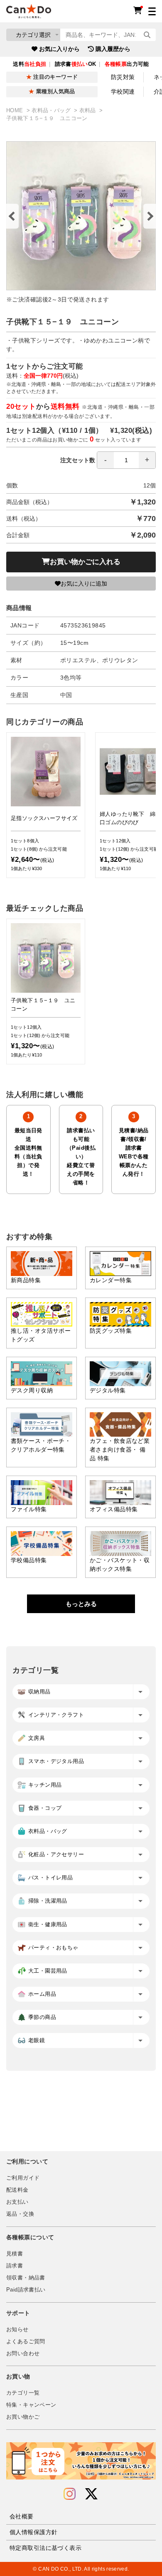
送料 (29, 64)
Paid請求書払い (26, 2290)
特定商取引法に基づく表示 (45, 2548)
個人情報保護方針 (33, 2532)
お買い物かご (23, 2417)
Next (150, 216)
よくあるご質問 (26, 2342)
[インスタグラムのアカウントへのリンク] (70, 2494)
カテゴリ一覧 (23, 2393)
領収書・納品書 (26, 2278)
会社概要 (22, 2516)
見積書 (15, 2254)
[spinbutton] (126, 460)
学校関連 (123, 92)
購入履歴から (113, 49)
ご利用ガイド (23, 2178)
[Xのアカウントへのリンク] (91, 2494)
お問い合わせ (23, 2354)
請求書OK (76, 64)
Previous (12, 216)
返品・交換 (20, 2214)
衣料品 (89, 111)
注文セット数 (78, 460)
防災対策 (123, 77)
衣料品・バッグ (52, 111)
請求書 (15, 2266)
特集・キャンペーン (31, 2405)
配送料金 (17, 2190)
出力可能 (127, 64)
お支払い (17, 2202)
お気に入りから (59, 49)
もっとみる (81, 1604)
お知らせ (17, 2330)
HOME (16, 111)
